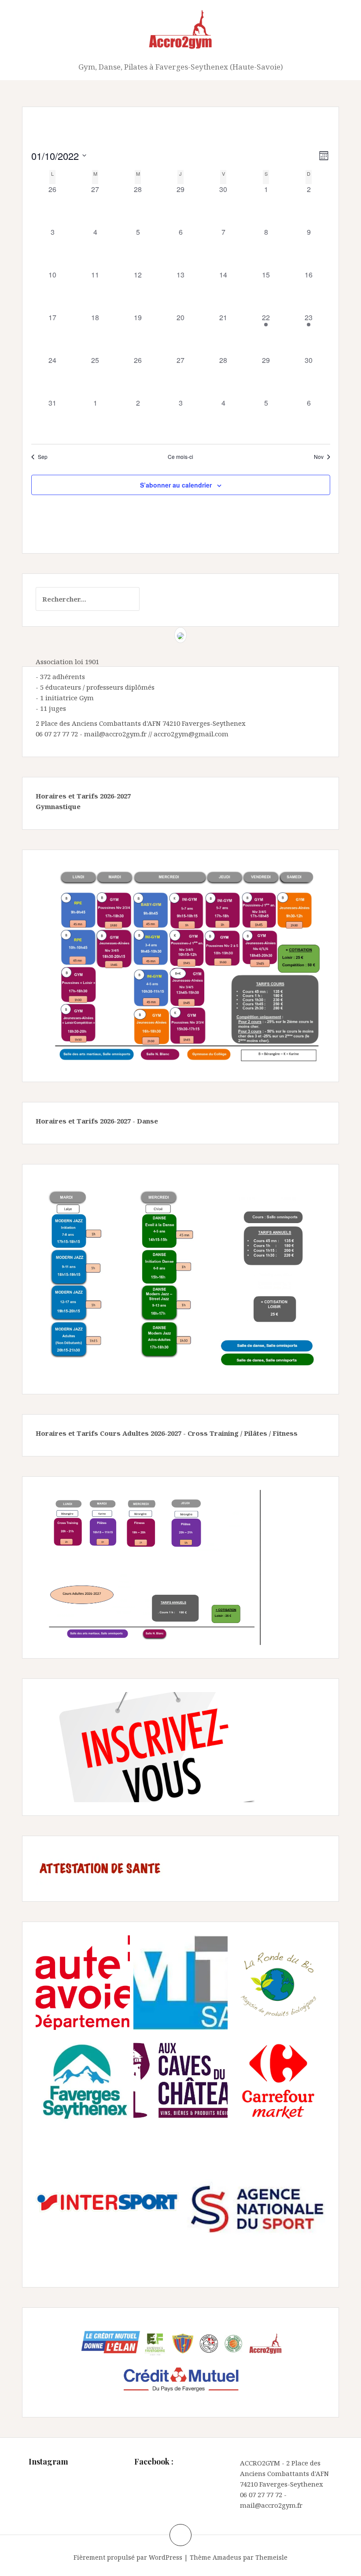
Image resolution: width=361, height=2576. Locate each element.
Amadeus (227, 2557)
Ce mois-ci (180, 457)
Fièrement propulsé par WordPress (128, 2557)
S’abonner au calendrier (176, 485)
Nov (319, 457)
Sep (43, 457)
